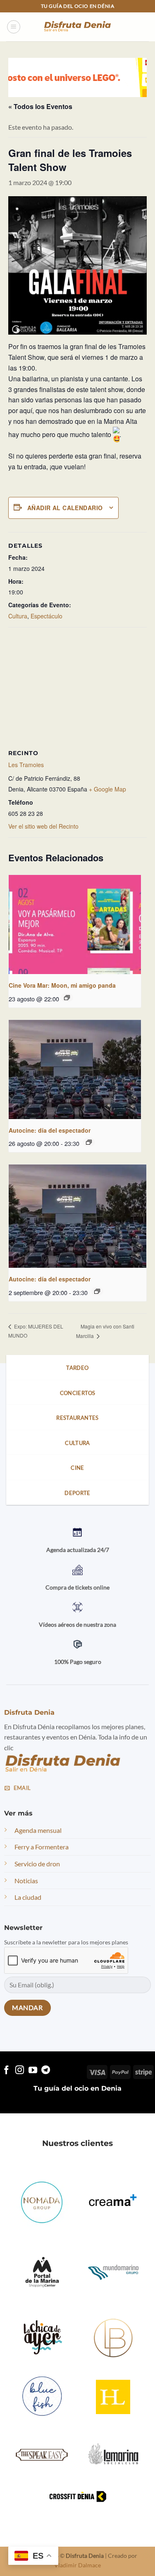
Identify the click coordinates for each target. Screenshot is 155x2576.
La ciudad (28, 1897)
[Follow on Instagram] (20, 2071)
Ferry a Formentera (42, 1847)
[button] (14, 27)
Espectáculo (46, 616)
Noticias (26, 1881)
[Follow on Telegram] (46, 2071)
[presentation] (75, 924)
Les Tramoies (26, 765)
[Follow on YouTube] (33, 2071)
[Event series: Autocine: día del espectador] (89, 1142)
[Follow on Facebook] (6, 2071)
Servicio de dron (37, 1864)
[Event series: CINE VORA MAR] (67, 998)
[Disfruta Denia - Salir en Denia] (78, 27)
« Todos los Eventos (40, 106)
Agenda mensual (38, 1830)
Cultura (18, 616)
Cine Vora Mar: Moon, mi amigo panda (62, 985)
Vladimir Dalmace (77, 2565)
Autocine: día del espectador (50, 1130)
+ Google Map (107, 789)
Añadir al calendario (65, 508)
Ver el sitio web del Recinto (43, 826)
